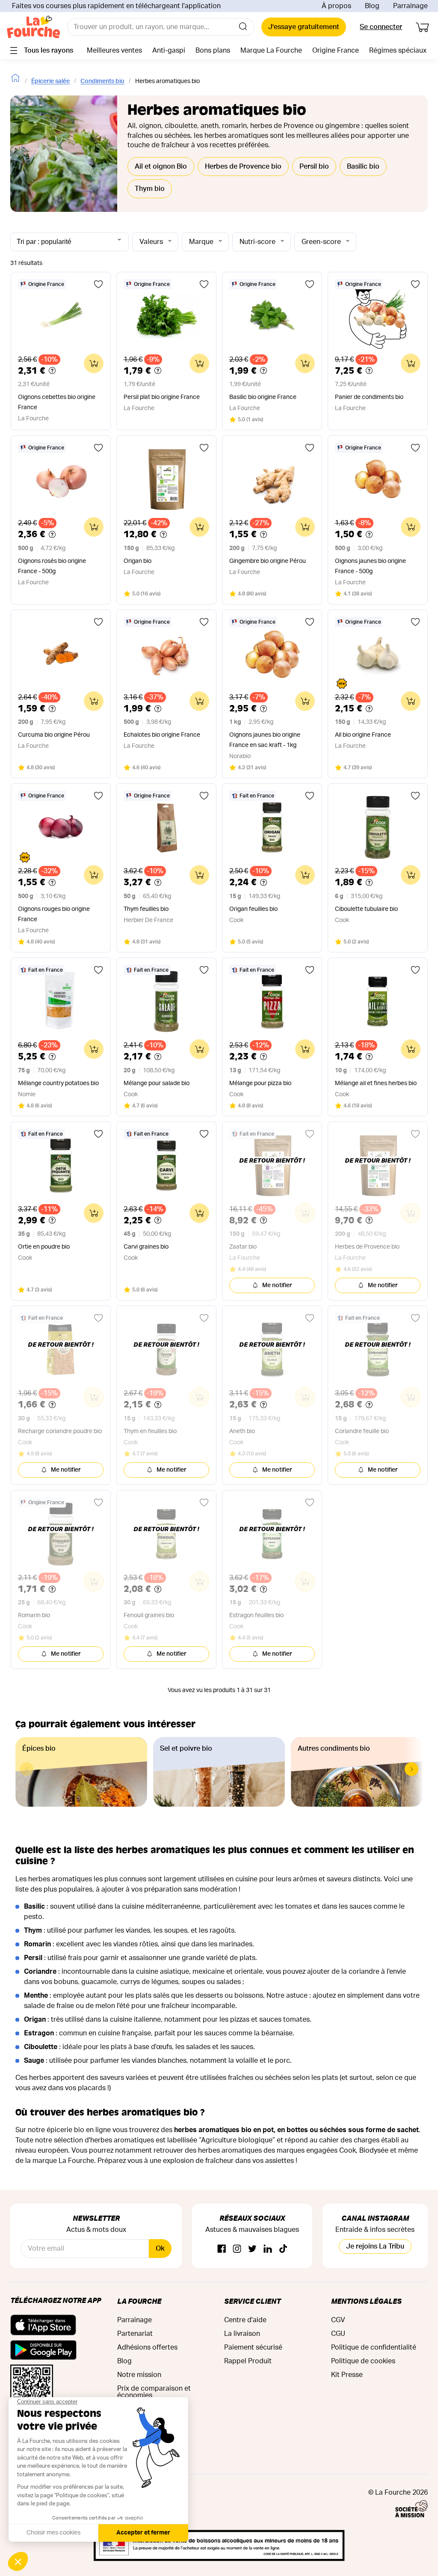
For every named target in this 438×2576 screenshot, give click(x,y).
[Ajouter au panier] (94, 363)
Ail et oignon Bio (161, 167)
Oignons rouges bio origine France (54, 914)
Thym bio (150, 189)
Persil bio (314, 167)
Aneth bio (242, 1431)
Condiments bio (102, 81)
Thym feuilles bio (146, 909)
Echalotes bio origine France (162, 735)
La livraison (242, 2334)
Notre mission (139, 2375)
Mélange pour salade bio (157, 1083)
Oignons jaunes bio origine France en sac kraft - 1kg (265, 740)
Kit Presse (347, 2375)
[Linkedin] (268, 2249)
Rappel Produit (248, 2361)
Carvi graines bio (146, 1247)
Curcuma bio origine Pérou (54, 735)
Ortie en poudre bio (44, 1247)
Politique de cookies (363, 2361)
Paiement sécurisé (253, 2347)
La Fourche (139, 2301)
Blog (372, 6)
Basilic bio (363, 167)
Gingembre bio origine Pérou (268, 561)
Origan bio (138, 561)
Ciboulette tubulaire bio (366, 909)
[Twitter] (252, 2249)
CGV (338, 2320)
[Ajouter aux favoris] (98, 284)
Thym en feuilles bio (150, 1431)
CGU (338, 2334)
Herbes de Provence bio (243, 167)
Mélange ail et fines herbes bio (376, 1083)
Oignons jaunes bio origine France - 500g (370, 566)
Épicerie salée (50, 81)
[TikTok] (283, 2249)
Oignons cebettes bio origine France (57, 402)
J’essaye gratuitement (304, 27)
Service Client (252, 2301)
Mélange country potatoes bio (58, 1083)
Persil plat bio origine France (162, 397)
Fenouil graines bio (149, 1615)
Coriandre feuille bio (362, 1431)
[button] (411, 1769)
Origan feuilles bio (253, 909)
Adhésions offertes (147, 2347)
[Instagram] (237, 2249)
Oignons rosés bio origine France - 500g (52, 566)
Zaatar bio (243, 1247)
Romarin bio (34, 1615)
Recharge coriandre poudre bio (60, 1431)
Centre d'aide (245, 2320)
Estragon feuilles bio (256, 1615)
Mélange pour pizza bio (260, 1083)
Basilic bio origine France (263, 397)
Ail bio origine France (363, 735)
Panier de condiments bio (369, 397)
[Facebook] (222, 2249)
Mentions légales (366, 2301)
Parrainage (410, 6)
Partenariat (135, 2334)
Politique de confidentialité (374, 2347)
